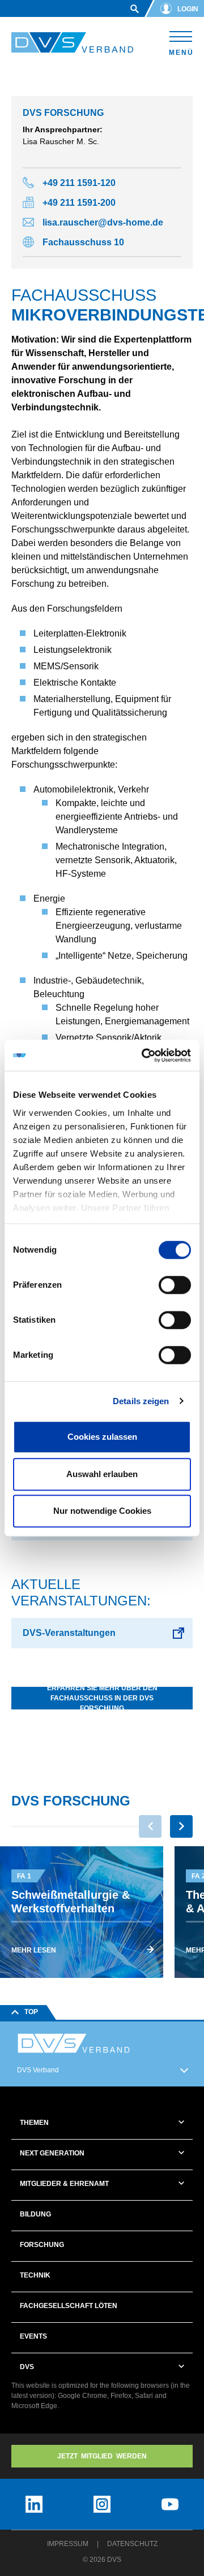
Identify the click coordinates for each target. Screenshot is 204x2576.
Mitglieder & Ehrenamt (64, 2184)
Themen (34, 2123)
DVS (27, 2367)
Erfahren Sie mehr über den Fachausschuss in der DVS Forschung (102, 1698)
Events (33, 2336)
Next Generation (52, 2153)
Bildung (35, 2214)
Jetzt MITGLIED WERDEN (102, 2456)
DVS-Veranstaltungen (69, 1633)
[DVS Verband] (72, 43)
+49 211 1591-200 (79, 203)
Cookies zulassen (102, 1437)
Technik (35, 2275)
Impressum (68, 2544)
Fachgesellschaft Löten (69, 2306)
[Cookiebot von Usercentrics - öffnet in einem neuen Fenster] (144, 1055)
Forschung (42, 2245)
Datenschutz (132, 2544)
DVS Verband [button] (38, 2070)
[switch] (175, 1285)
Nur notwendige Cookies (102, 1511)
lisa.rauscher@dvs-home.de (103, 222)
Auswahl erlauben (102, 1474)
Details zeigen (141, 1401)
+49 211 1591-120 (79, 183)
